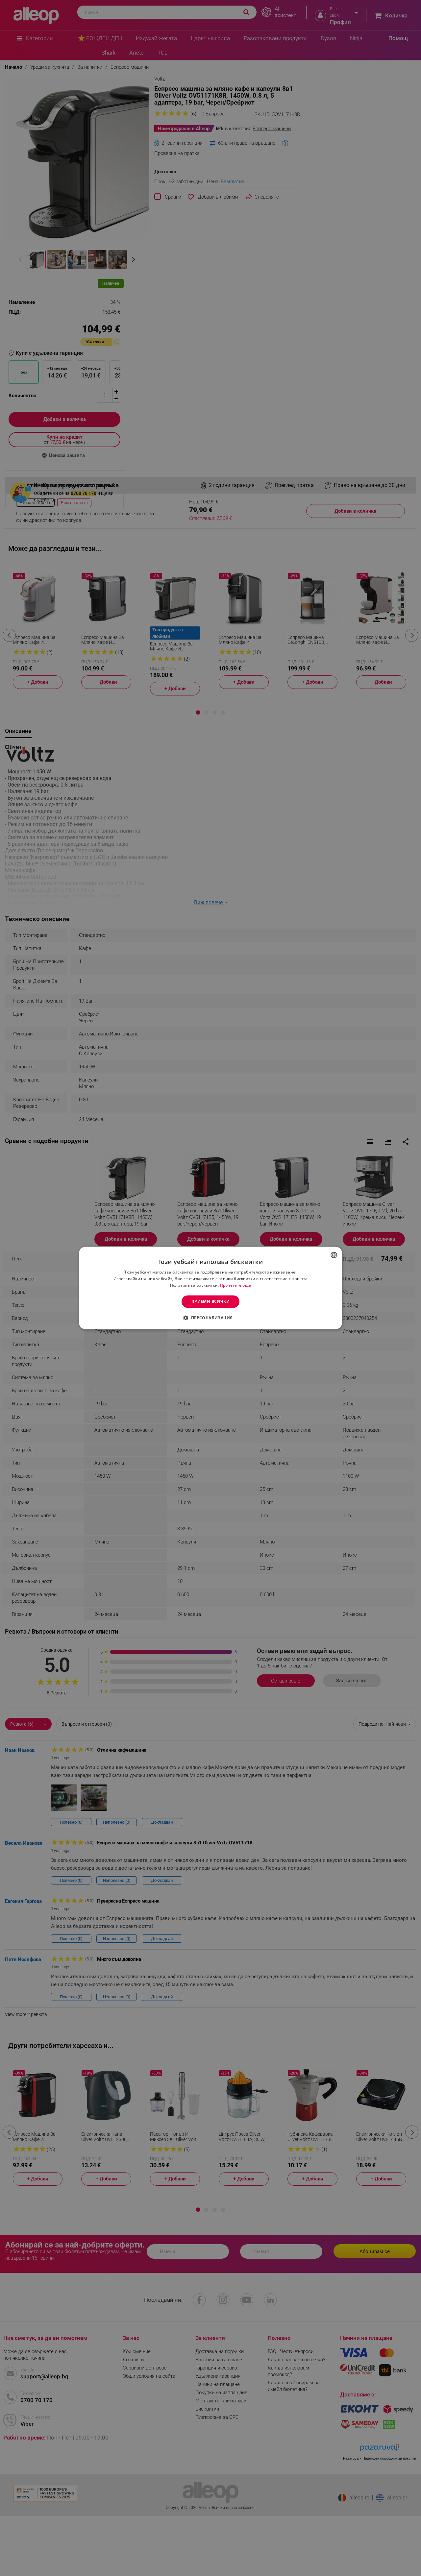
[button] (210, 1318)
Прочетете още (236, 1285)
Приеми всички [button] (210, 1301)
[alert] (210, 1288)
